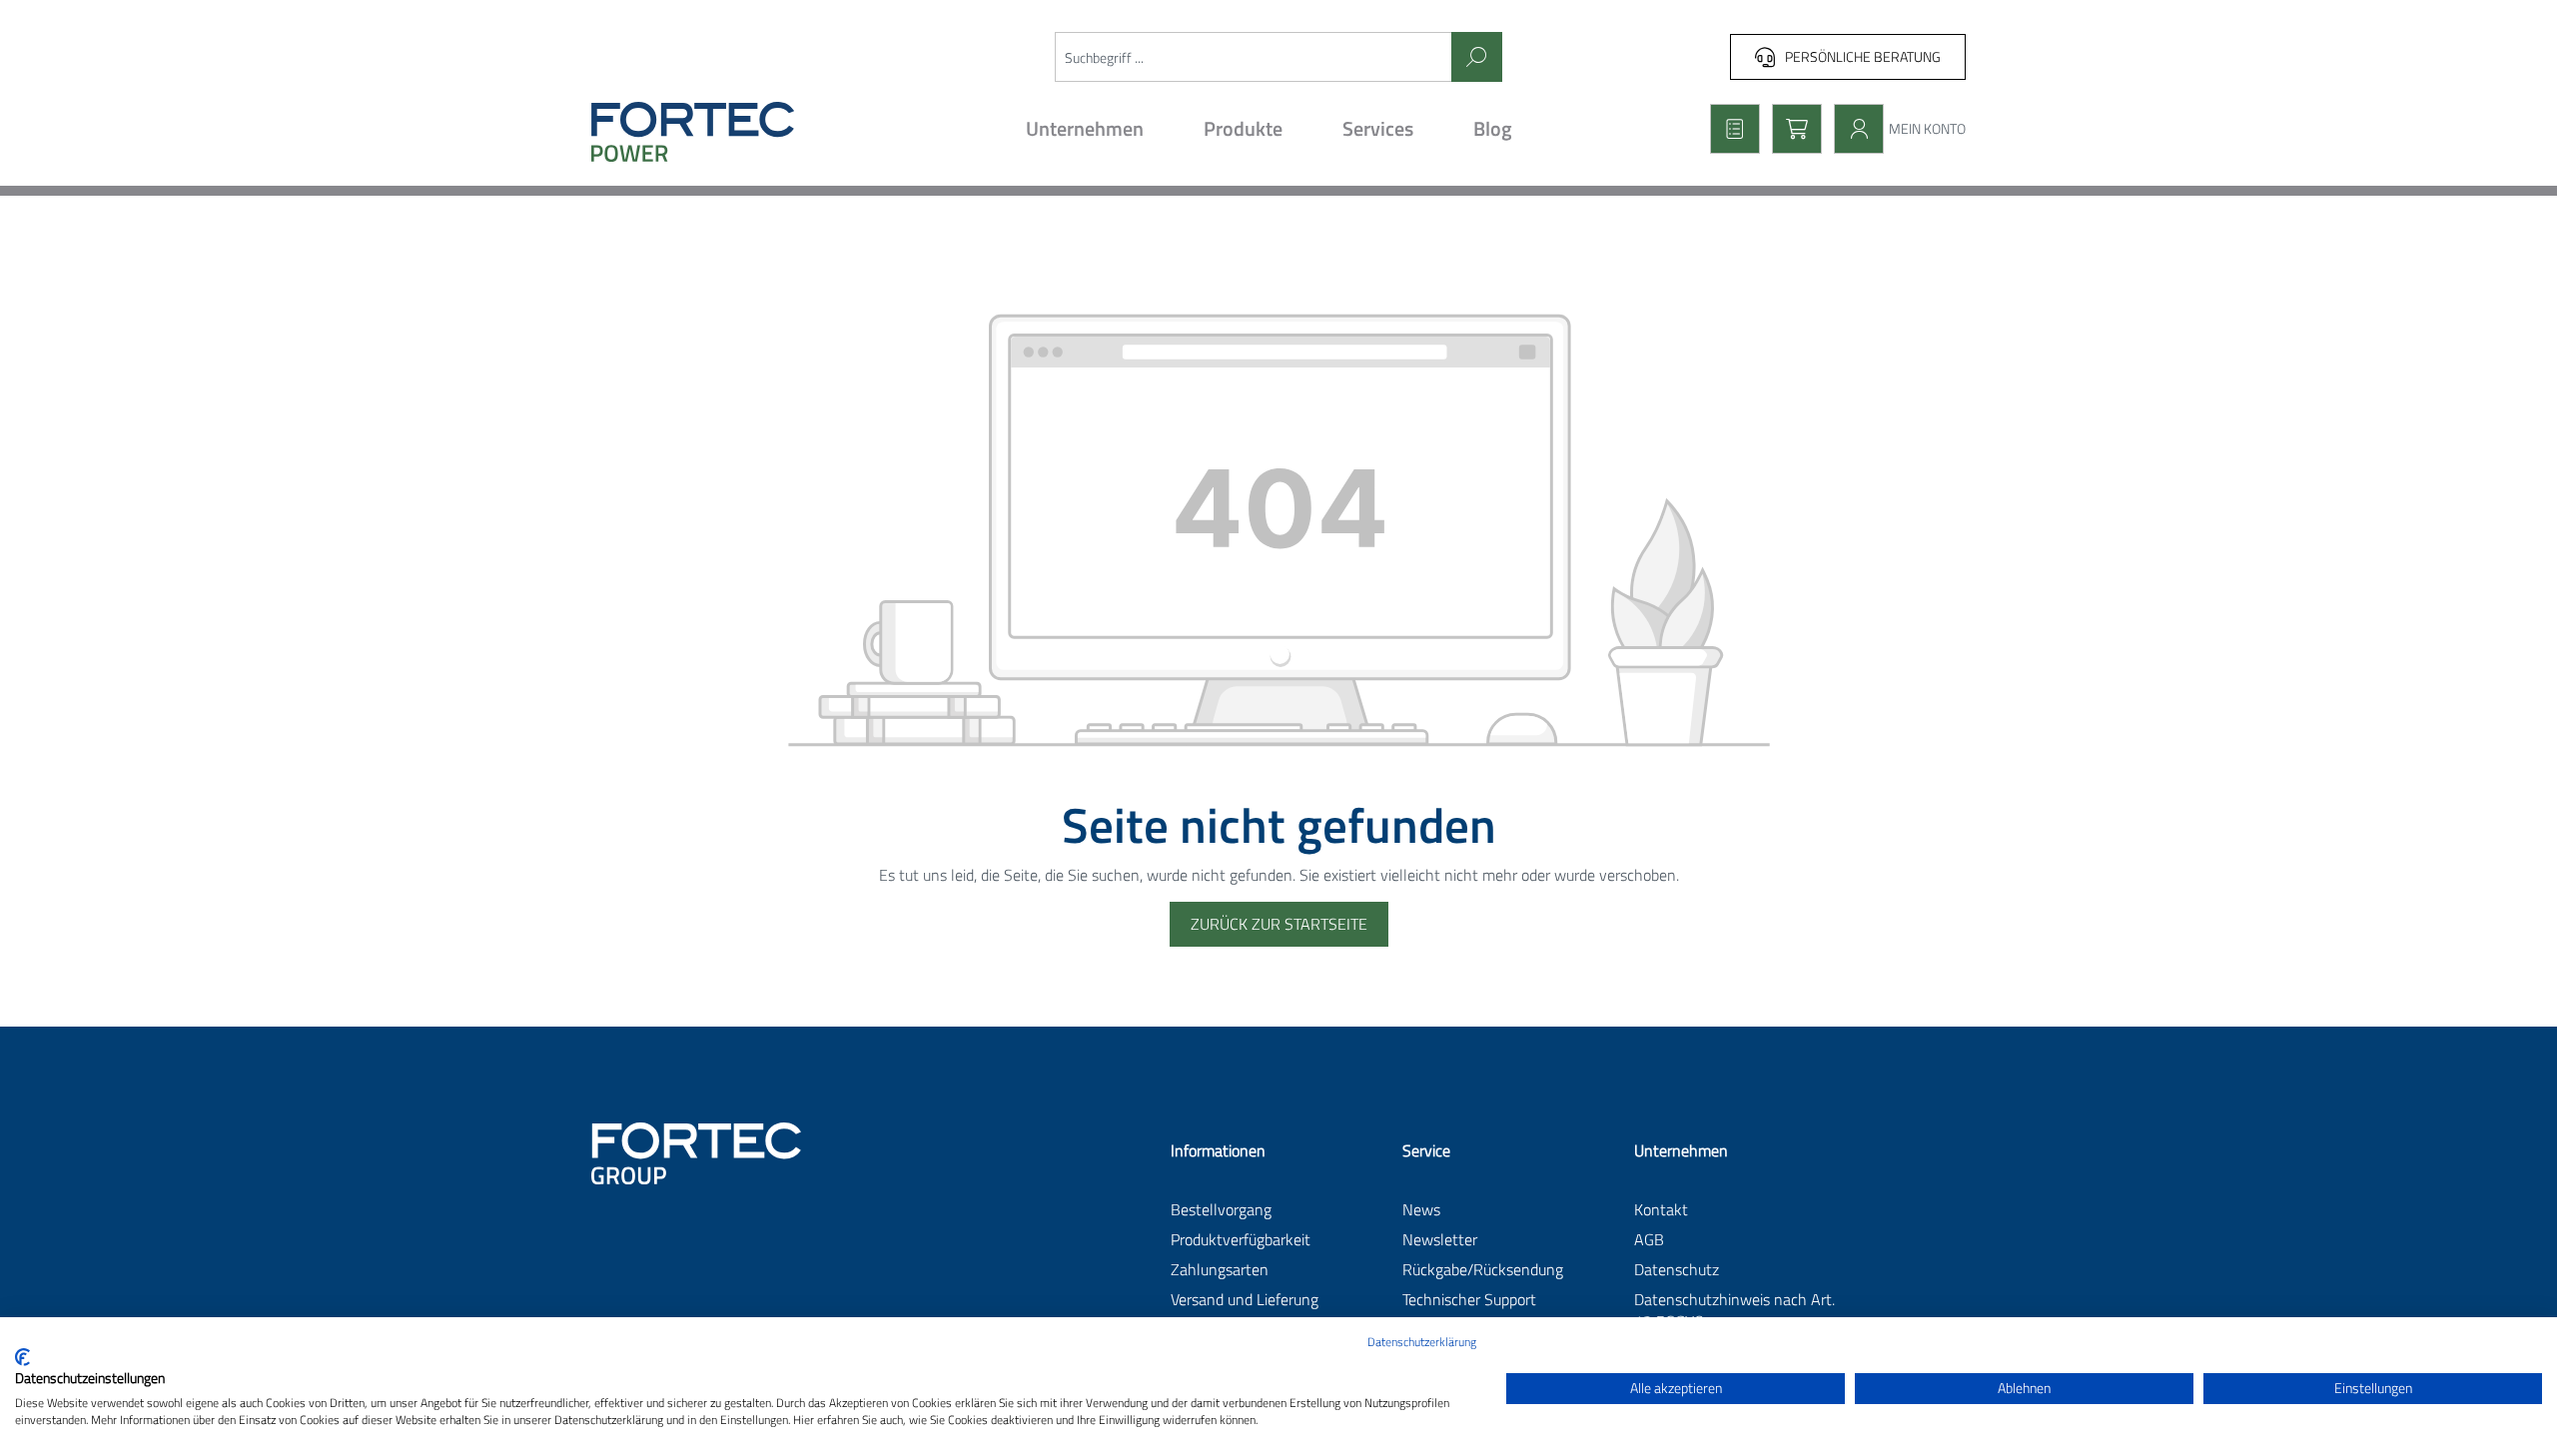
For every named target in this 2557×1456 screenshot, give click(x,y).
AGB (1649, 1239)
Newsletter (1440, 1239)
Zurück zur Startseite (1279, 924)
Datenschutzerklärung (1422, 1342)
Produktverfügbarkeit (1241, 1239)
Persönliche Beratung (1863, 56)
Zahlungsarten (1220, 1269)
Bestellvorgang (1221, 1209)
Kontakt (1661, 1209)
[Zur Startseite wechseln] (757, 132)
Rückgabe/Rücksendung (1483, 1269)
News (1421, 1209)
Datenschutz (1677, 1269)
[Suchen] (1477, 57)
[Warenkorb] (1791, 129)
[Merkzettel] (1729, 129)
